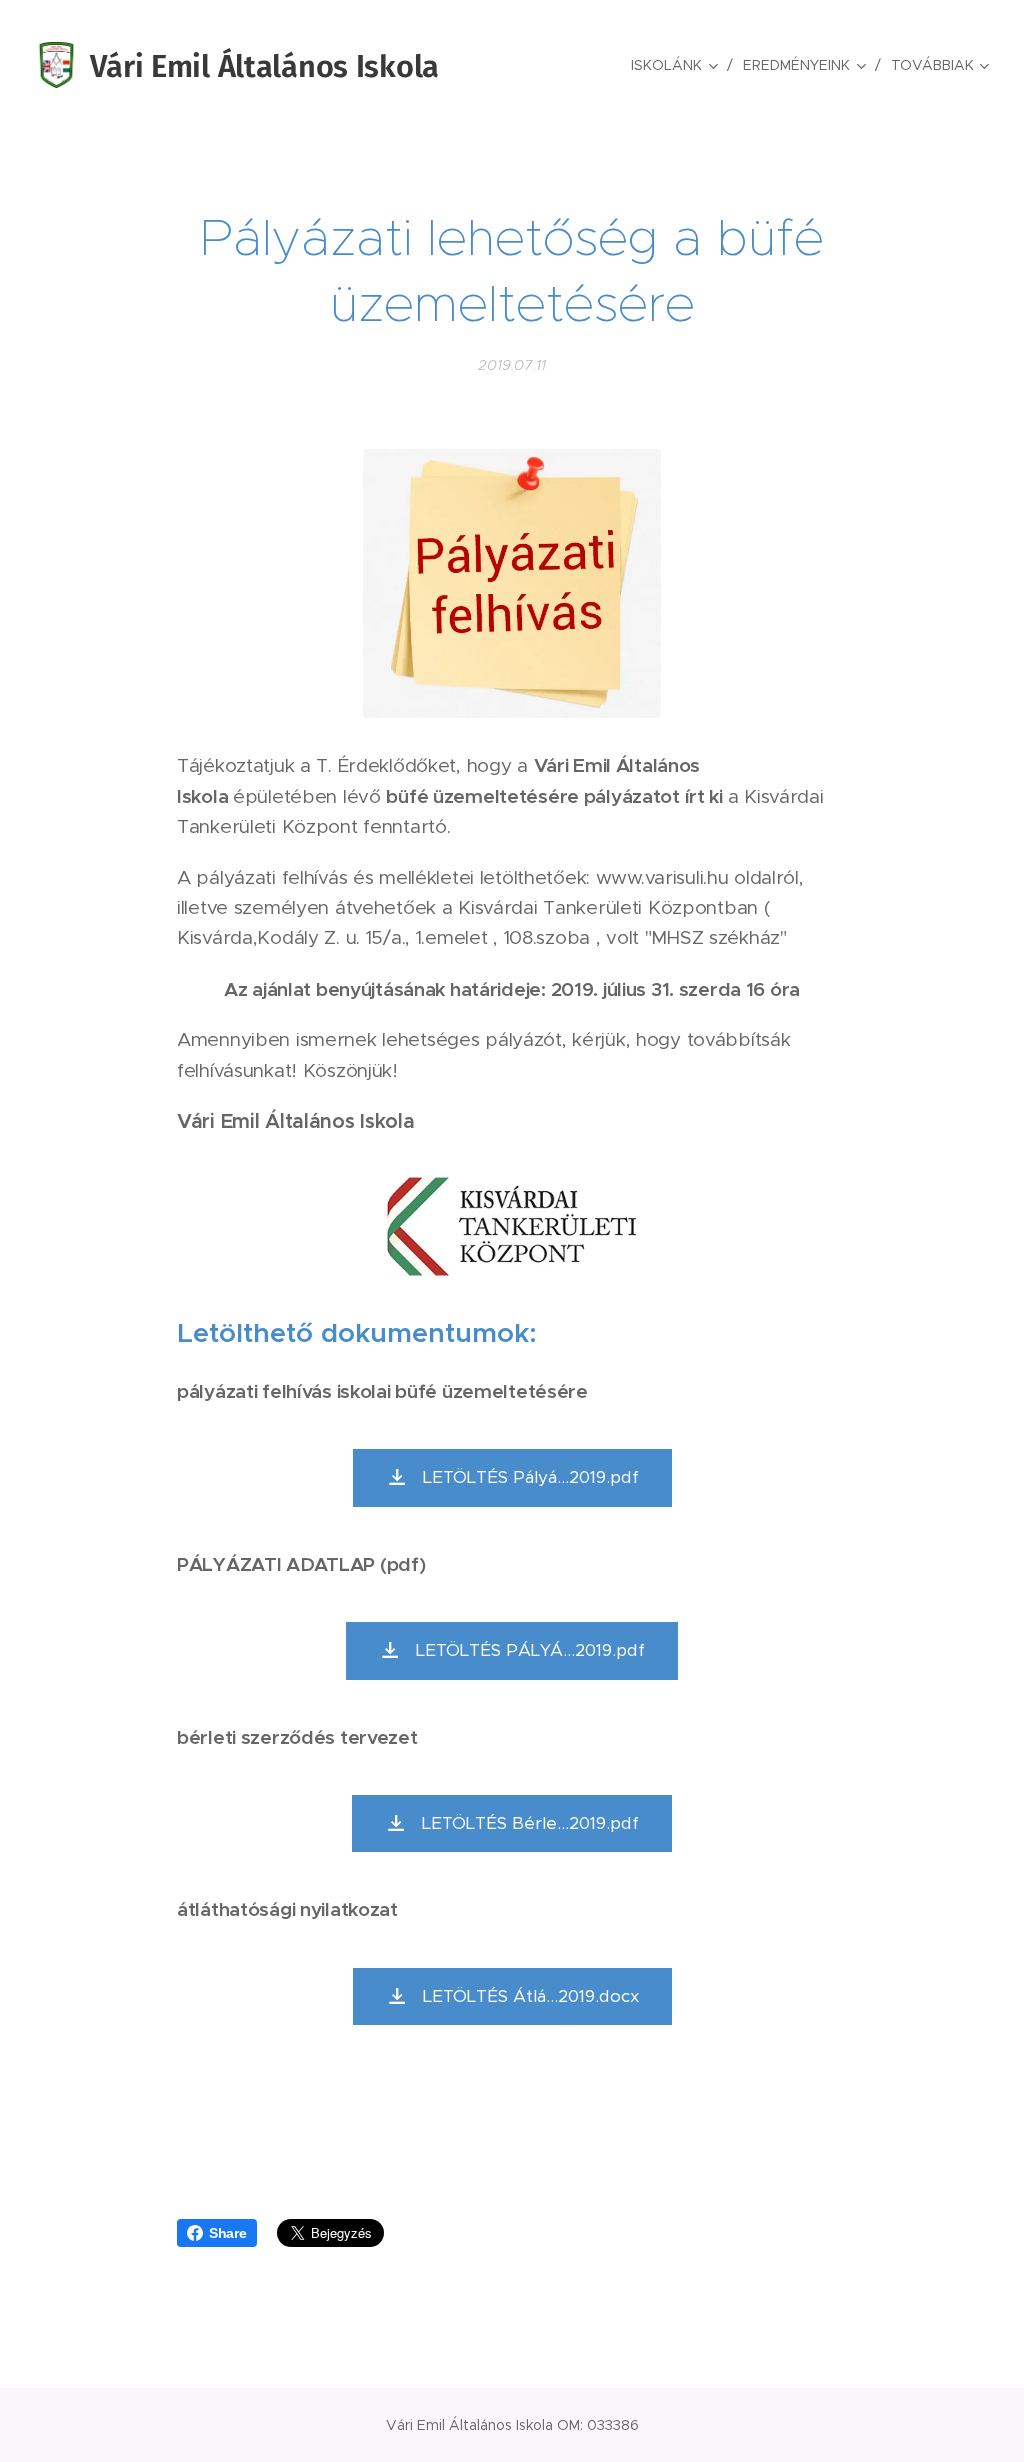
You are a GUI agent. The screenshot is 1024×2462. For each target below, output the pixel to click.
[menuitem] (679, 65)
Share (228, 2233)
